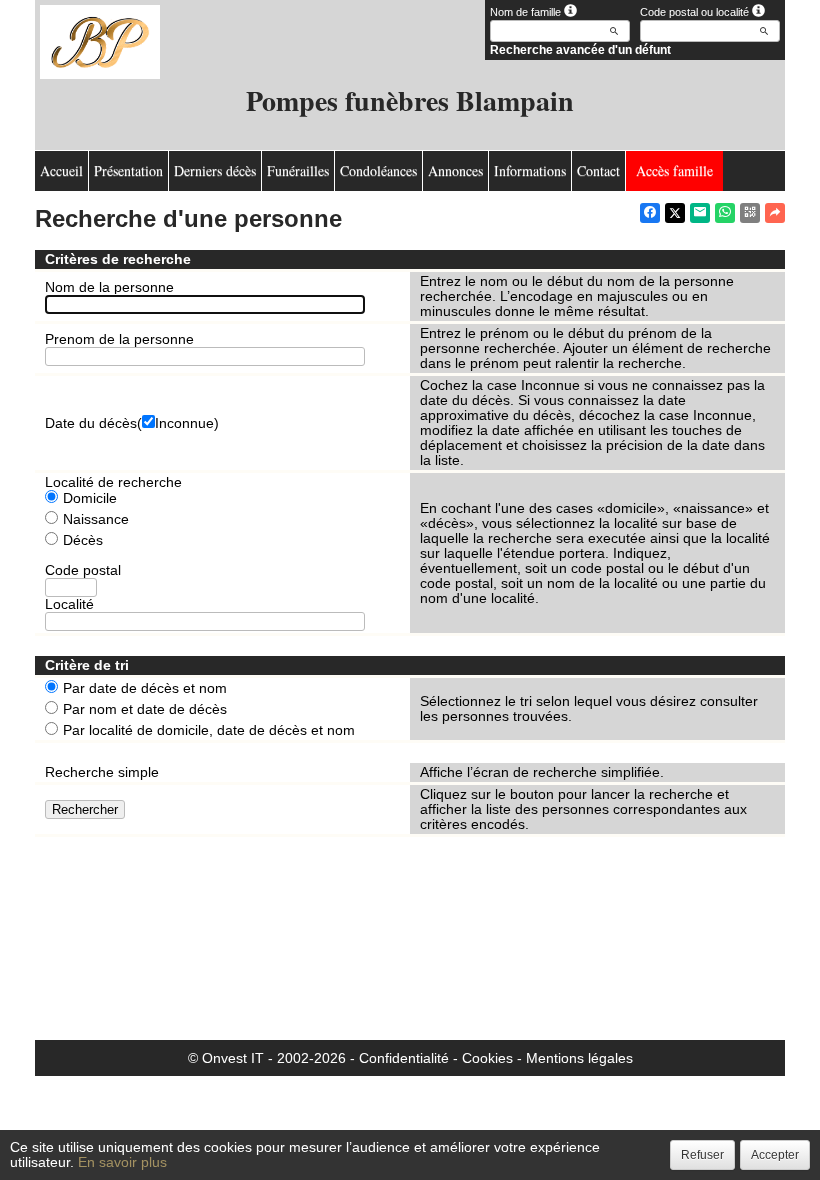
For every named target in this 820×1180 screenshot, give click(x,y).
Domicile (90, 498)
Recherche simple (102, 772)
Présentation (128, 170)
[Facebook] (650, 213)
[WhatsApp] (725, 213)
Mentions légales (579, 1058)
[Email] (700, 213)
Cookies (487, 1058)
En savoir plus (122, 1162)
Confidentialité (404, 1058)
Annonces (455, 170)
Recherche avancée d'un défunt (580, 50)
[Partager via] (775, 213)
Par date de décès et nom (145, 688)
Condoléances (378, 170)
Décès (83, 540)
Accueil (61, 170)
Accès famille (674, 170)
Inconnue (184, 423)
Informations (530, 170)
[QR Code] (750, 213)
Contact (598, 170)
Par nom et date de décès (145, 709)
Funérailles (298, 170)
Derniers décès (215, 170)
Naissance (96, 519)
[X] (675, 213)
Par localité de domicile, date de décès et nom (209, 730)
